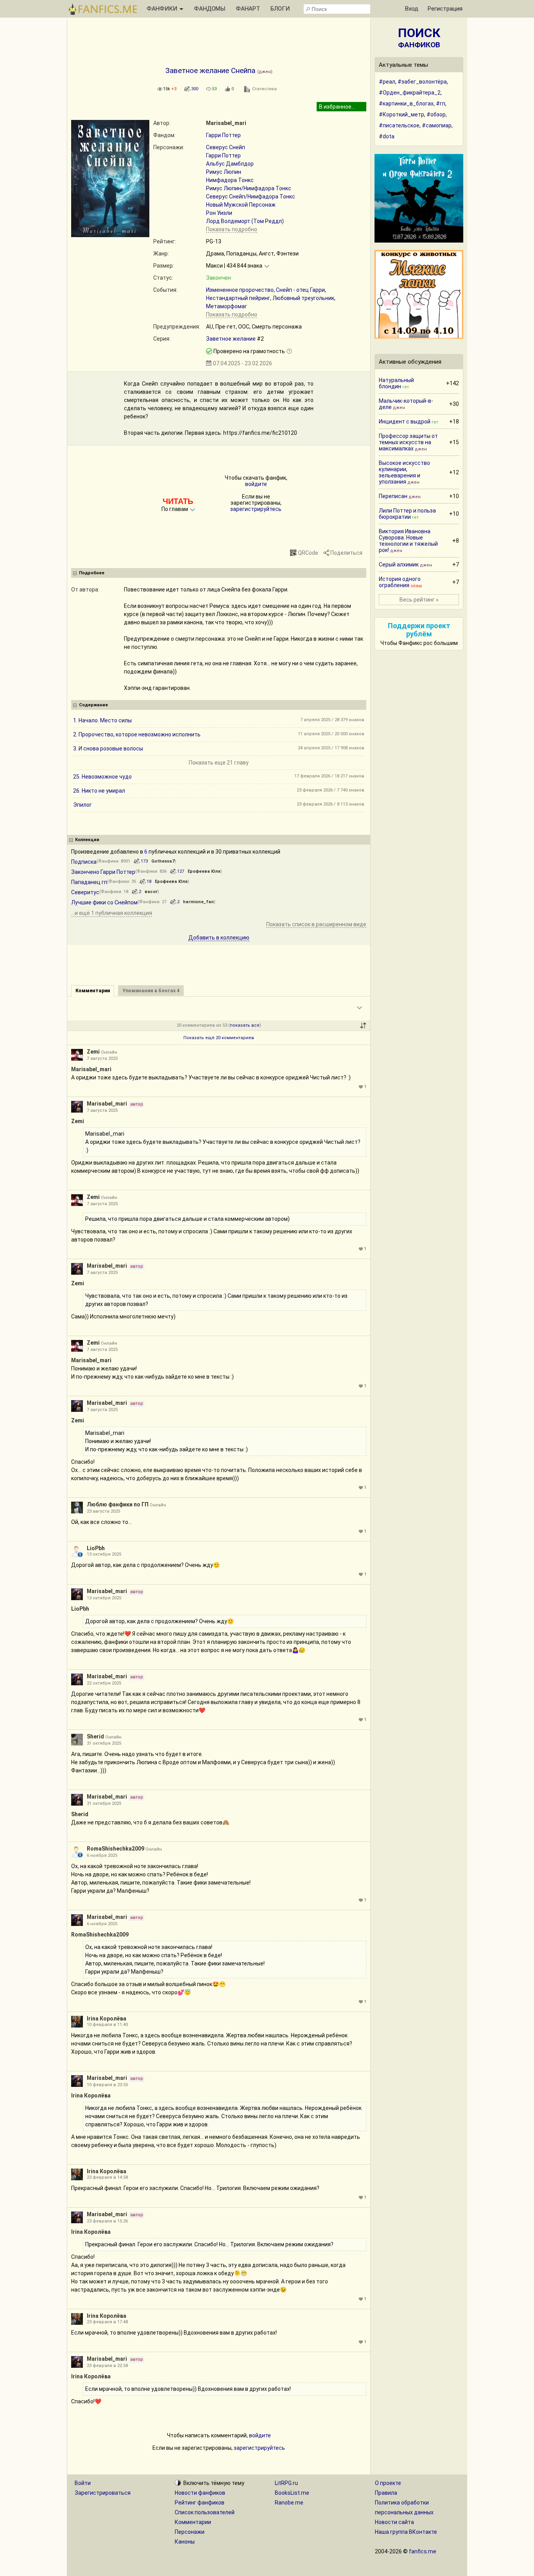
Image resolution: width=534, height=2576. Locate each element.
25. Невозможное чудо (102, 777)
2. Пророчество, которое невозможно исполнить (137, 734)
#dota (387, 136)
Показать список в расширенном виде (316, 924)
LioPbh (96, 1548)
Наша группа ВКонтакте (406, 2532)
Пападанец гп (89, 882)
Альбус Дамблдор (230, 164)
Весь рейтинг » (419, 600)
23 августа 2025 (103, 1511)
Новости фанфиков (200, 2493)
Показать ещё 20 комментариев (219, 1038)
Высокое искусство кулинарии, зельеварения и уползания (404, 472)
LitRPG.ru (286, 2483)
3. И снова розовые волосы (108, 749)
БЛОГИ (280, 9)
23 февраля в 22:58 (107, 2366)
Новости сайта (394, 2522)
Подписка (84, 862)
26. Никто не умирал (99, 791)
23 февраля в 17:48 (107, 2322)
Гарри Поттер (223, 135)
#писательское (399, 125)
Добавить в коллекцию (219, 938)
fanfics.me (423, 2551)
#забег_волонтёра (422, 82)
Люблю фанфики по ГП (118, 1504)
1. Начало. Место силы (102, 720)
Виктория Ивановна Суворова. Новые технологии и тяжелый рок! (408, 541)
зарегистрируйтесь (256, 509)
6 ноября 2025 (102, 1855)
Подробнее (92, 573)
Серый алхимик (399, 565)
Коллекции (87, 840)
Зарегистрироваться (103, 2493)
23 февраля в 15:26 (107, 2221)
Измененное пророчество (240, 290)
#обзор (436, 114)
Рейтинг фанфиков (200, 2503)
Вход (412, 9)
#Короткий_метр (401, 114)
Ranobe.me (289, 2503)
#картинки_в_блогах (406, 104)
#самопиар (437, 125)
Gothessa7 (163, 861)
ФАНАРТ (248, 9)
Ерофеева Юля (204, 871)
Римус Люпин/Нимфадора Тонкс (249, 188)
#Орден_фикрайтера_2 (410, 93)
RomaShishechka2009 (116, 1849)
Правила (386, 2493)
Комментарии (193, 2522)
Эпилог (82, 805)
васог (151, 892)
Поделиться (346, 553)
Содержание (93, 705)
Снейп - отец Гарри (300, 290)
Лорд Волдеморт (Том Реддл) (245, 221)
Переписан (393, 496)
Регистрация (445, 9)
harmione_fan (198, 902)
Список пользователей (205, 2512)
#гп (441, 104)
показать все (245, 1025)
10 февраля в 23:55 (107, 2085)
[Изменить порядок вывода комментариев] (363, 1025)
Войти (83, 2483)
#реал (387, 82)
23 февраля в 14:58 (107, 2177)
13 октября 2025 (104, 1554)
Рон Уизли (219, 213)
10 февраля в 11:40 (107, 2025)
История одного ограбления (400, 582)
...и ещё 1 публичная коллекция (112, 913)
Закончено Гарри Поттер (103, 872)
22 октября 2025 (104, 1683)
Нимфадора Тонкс (230, 180)
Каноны (185, 2542)
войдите (256, 484)
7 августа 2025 (102, 1058)
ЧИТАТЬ (178, 501)
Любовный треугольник (303, 298)
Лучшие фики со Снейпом (104, 902)
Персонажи (190, 2532)
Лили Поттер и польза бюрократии (407, 514)
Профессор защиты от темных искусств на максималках (408, 442)
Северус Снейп (226, 147)
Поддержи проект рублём (419, 630)
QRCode (308, 553)
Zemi (93, 1052)
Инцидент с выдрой (405, 422)
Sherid (95, 1736)
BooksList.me (292, 2493)
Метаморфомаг (227, 306)
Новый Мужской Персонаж (241, 205)
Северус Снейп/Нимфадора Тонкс (251, 197)
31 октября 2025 (104, 1743)
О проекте (388, 2483)
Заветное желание (231, 339)
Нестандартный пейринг (238, 298)
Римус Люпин (224, 172)
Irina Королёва (107, 2019)
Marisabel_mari (226, 123)
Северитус (85, 892)
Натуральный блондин (396, 383)
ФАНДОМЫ (210, 9)
